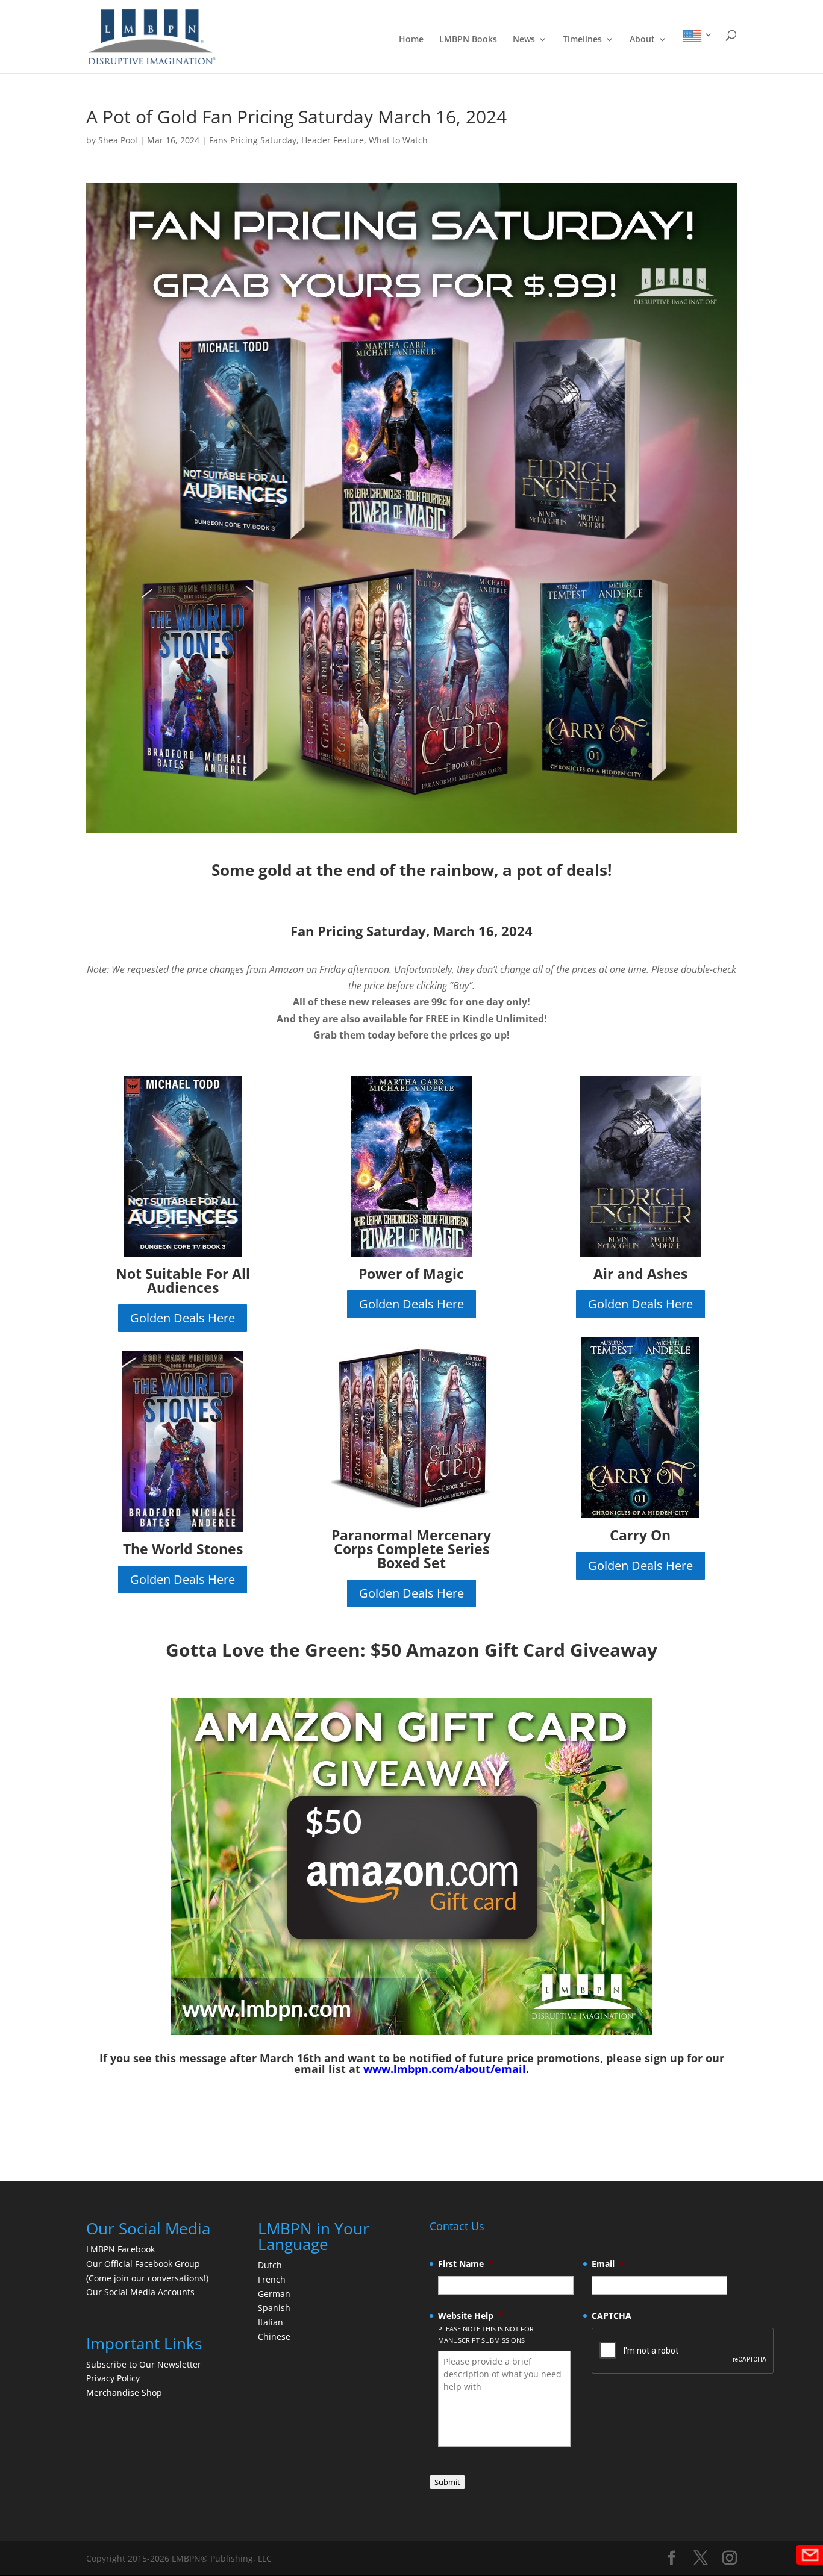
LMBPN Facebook (122, 2249)
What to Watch (398, 140)
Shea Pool (118, 140)
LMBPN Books (468, 40)
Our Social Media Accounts (140, 2292)
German (274, 2294)
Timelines (582, 40)
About (642, 40)
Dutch (270, 2265)
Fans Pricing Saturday (253, 140)
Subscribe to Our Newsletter (144, 2364)
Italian (271, 2322)
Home (411, 40)
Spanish (274, 2308)
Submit (447, 2482)
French (272, 2279)
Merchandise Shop (124, 2393)
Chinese (274, 2337)
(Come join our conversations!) (147, 2278)
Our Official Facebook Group (143, 2264)
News (524, 40)
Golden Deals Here (183, 1318)
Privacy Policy (113, 2378)
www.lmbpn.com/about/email (445, 2069)
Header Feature (333, 140)
